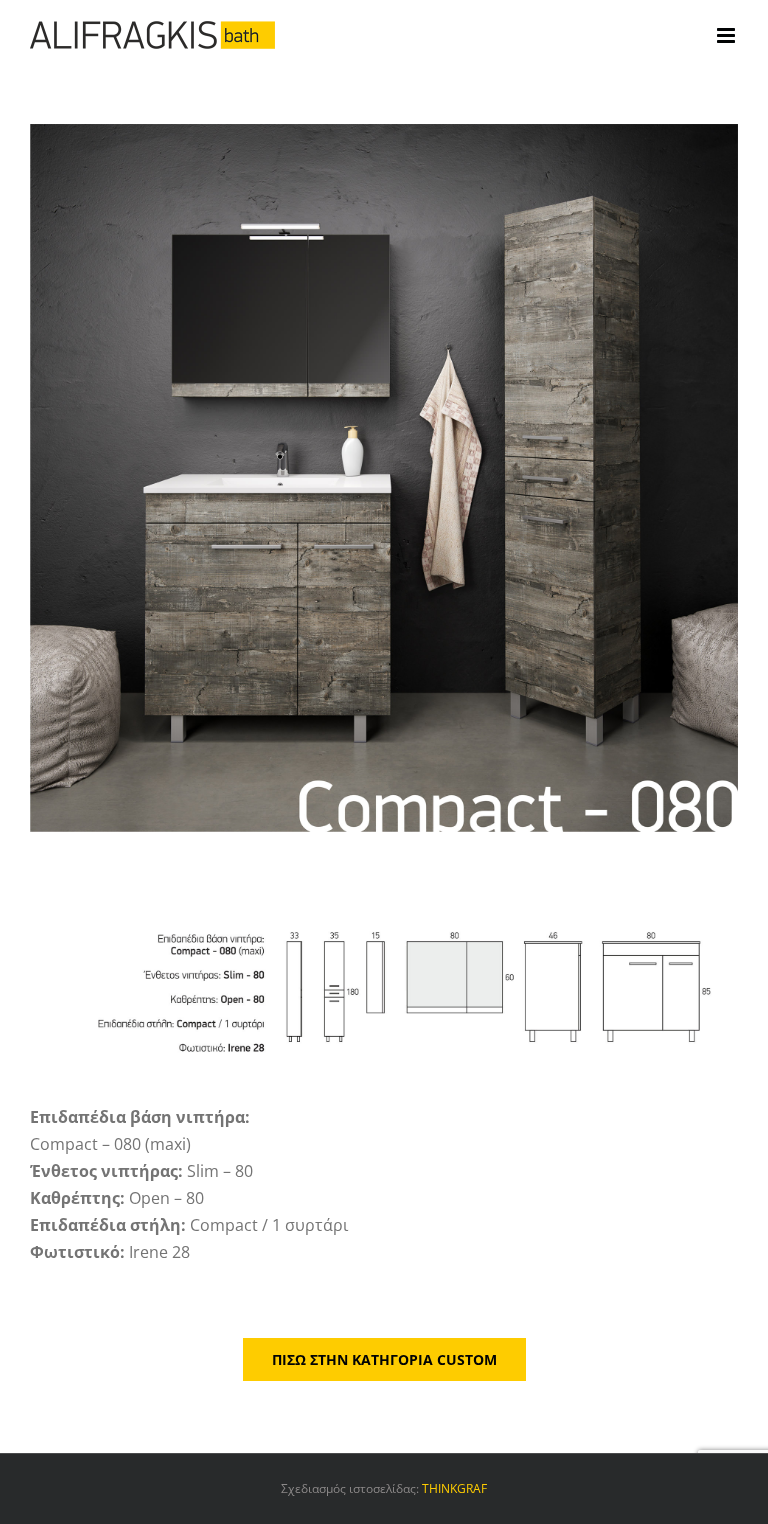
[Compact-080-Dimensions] (384, 910)
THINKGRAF (454, 1488)
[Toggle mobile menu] (727, 35)
